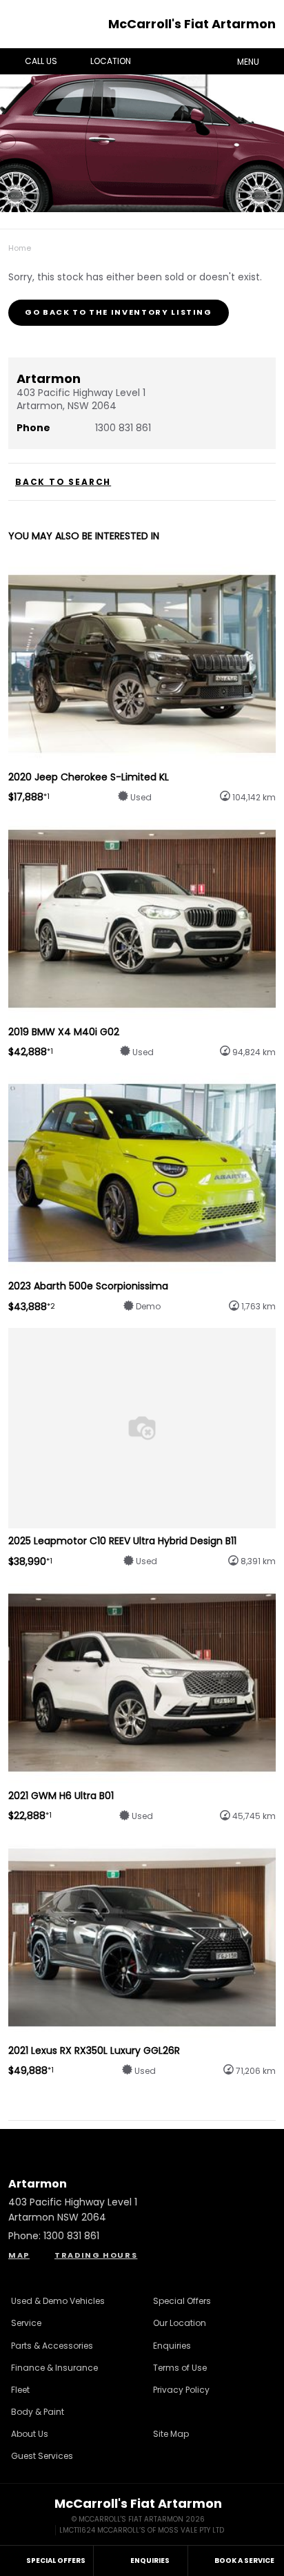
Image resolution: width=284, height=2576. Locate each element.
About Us (30, 2434)
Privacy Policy (181, 2390)
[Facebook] (6, 245)
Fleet (20, 2390)
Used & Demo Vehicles (58, 2301)
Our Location (180, 2323)
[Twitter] (19, 245)
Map (19, 2255)
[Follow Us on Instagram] (105, 2143)
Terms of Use (180, 2368)
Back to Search (63, 482)
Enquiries (172, 2346)
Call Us (41, 61)
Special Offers (182, 2301)
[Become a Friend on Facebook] (179, 2143)
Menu (248, 62)
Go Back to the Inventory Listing (119, 312)
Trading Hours (96, 2255)
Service (26, 2323)
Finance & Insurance (54, 2368)
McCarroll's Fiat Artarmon (192, 24)
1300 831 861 (123, 428)
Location (111, 61)
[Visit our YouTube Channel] (142, 2143)
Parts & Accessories (52, 2346)
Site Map (171, 2434)
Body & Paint (38, 2412)
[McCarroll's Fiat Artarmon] (23, 24)
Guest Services (42, 2456)
